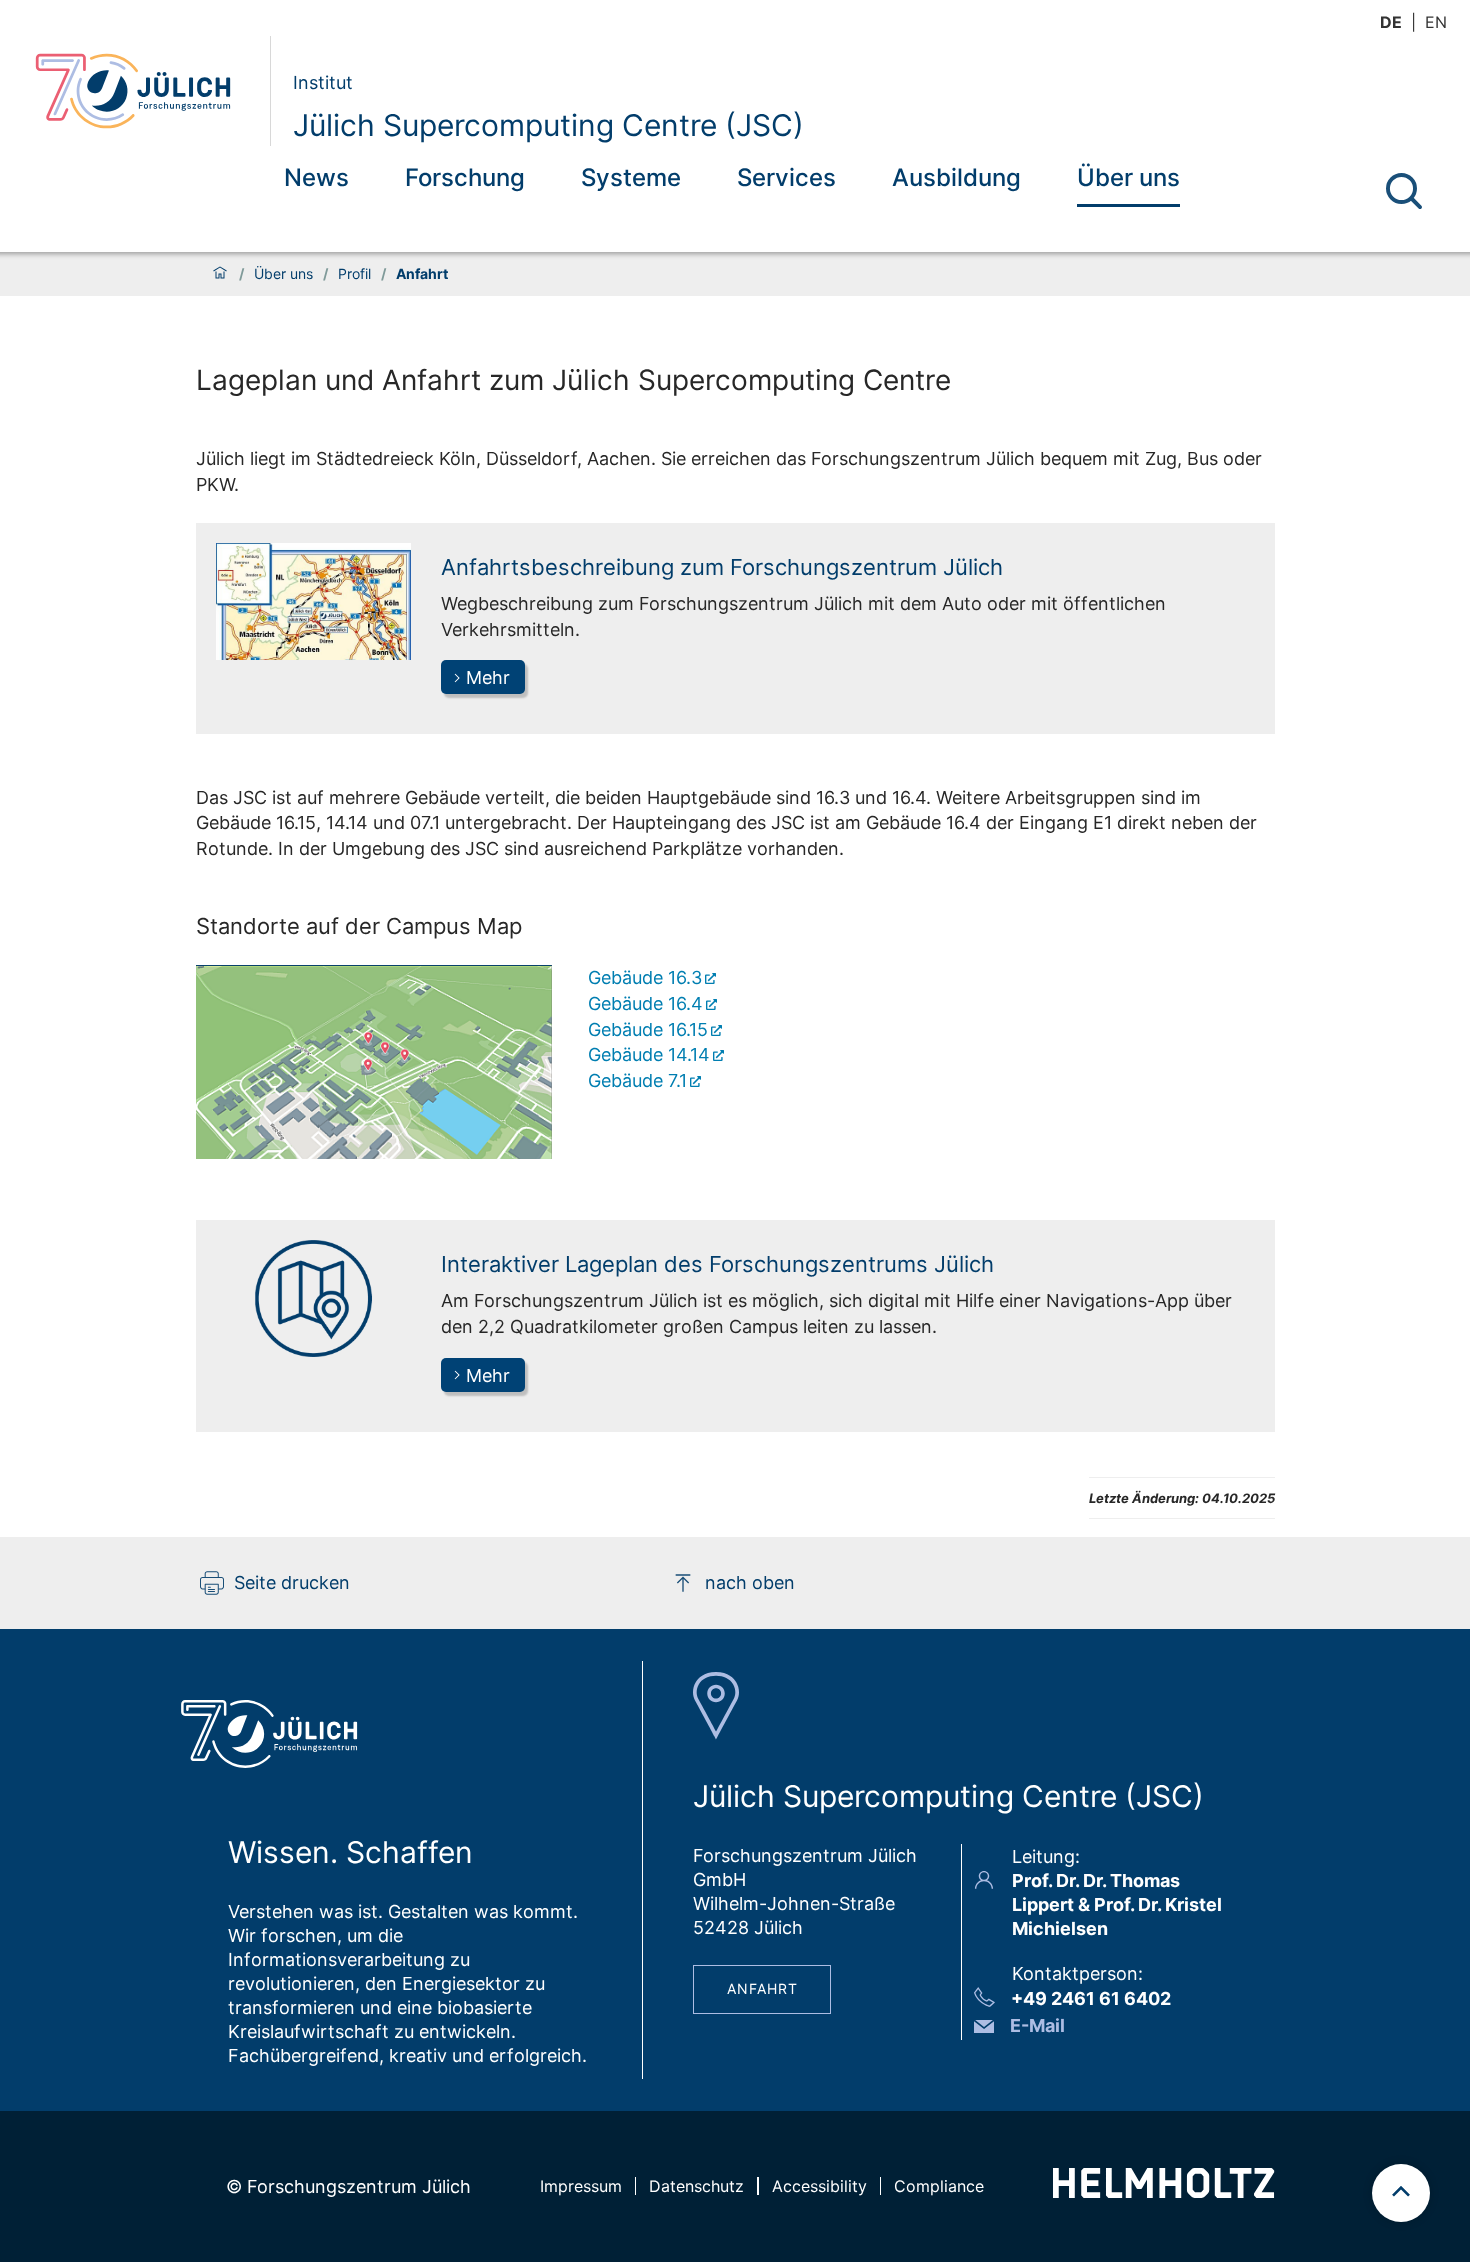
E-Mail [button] (1037, 2025)
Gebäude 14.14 (649, 1054)
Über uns (1128, 177)
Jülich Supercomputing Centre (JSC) (548, 125)
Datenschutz (696, 2186)
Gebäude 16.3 (645, 977)
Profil (354, 274)
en (1436, 22)
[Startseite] (220, 274)
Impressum (581, 2186)
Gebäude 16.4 (645, 1003)
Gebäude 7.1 (637, 1080)
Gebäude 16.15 (648, 1029)
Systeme (631, 177)
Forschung (465, 177)
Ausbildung (956, 177)
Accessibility (819, 2186)
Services (786, 177)
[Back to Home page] (144, 91)
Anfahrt (762, 1988)
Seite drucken (292, 1582)
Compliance (939, 2186)
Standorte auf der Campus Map (359, 926)
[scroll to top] (1401, 2193)
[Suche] (1404, 191)
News (316, 177)
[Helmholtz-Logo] (1163, 2191)
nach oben (750, 1582)
